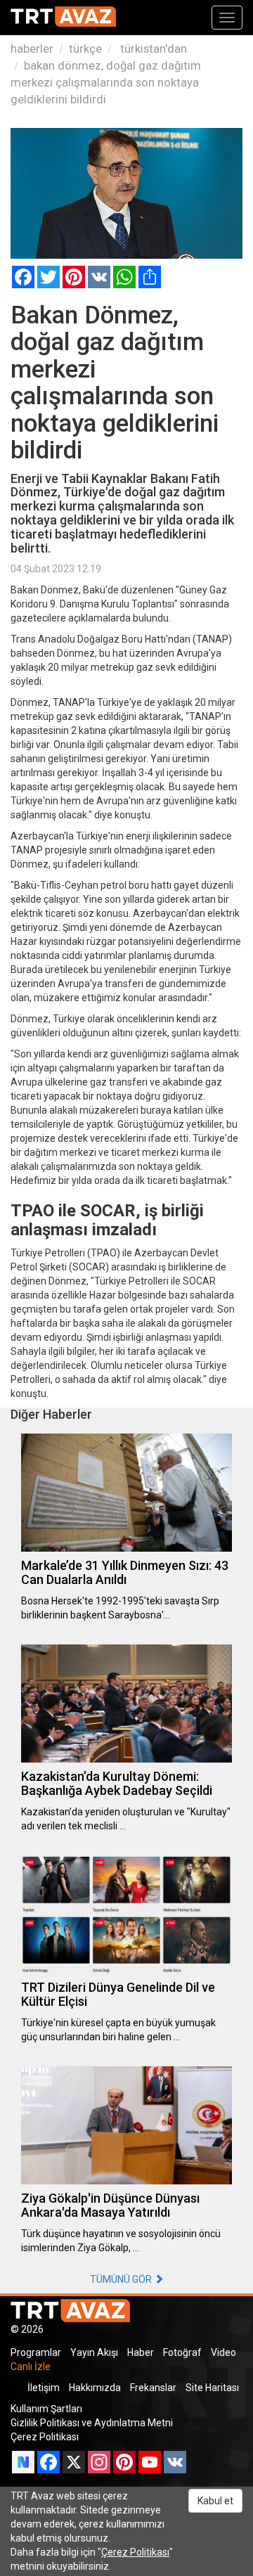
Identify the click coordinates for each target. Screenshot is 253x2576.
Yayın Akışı (94, 2352)
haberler (32, 49)
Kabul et (215, 2501)
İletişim (44, 2388)
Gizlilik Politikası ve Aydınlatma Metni (92, 2423)
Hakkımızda (95, 2388)
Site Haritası (212, 2388)
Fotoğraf (182, 2352)
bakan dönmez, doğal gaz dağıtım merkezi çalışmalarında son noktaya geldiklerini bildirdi (106, 82)
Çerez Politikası (45, 2437)
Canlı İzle (31, 2366)
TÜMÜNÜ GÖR (122, 2279)
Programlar (36, 2352)
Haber (141, 2352)
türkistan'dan (152, 49)
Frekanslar (153, 2388)
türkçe (85, 49)
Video (223, 2352)
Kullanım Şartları (46, 2409)
